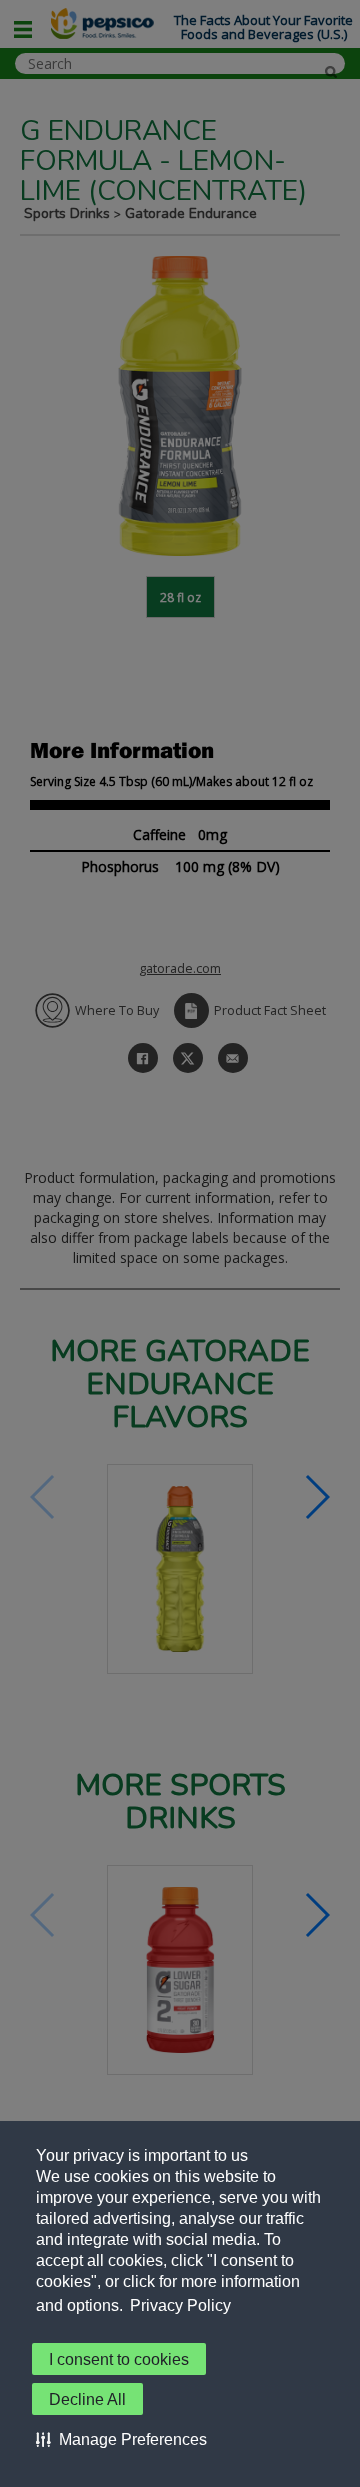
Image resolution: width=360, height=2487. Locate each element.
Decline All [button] (87, 2399)
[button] (121, 2439)
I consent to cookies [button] (119, 2359)
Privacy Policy (180, 2305)
